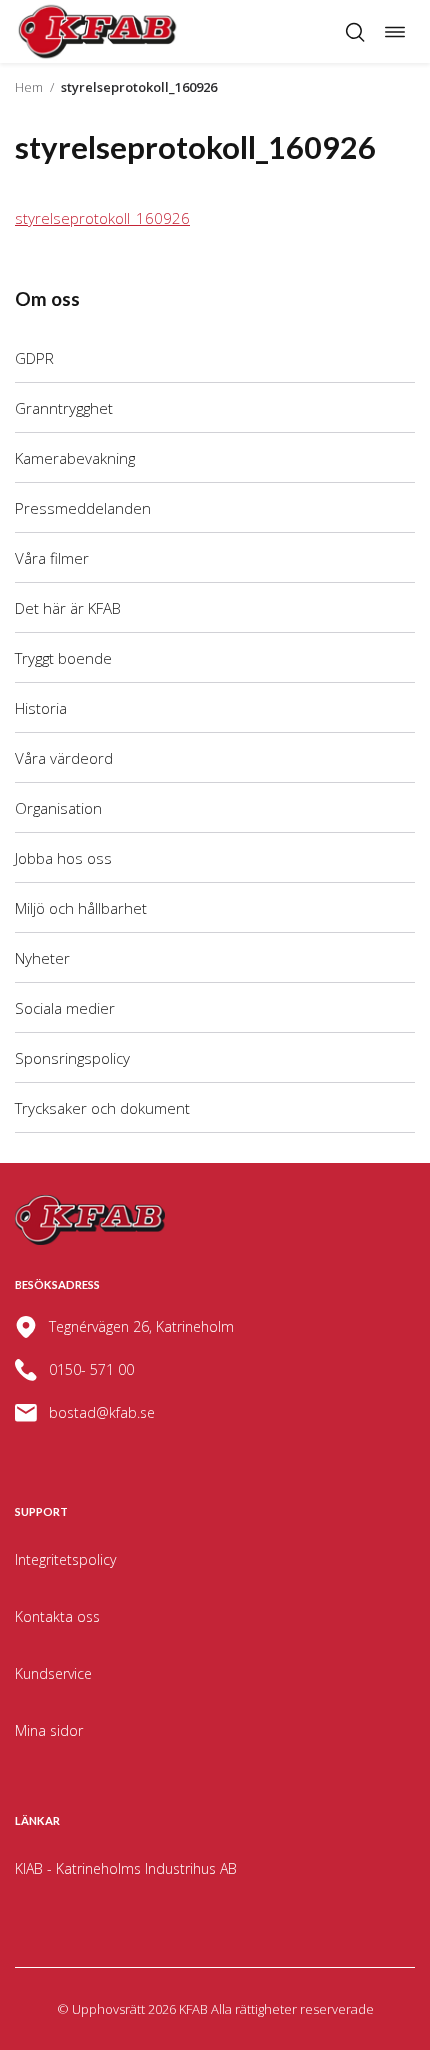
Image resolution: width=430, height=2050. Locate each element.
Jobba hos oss (63, 858)
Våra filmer (52, 558)
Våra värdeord (64, 758)
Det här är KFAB (68, 608)
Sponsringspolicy (72, 1058)
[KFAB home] (98, 31)
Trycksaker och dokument (102, 1108)
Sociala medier (65, 1008)
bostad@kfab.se (102, 1412)
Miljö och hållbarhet (81, 908)
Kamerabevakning (75, 458)
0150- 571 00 (91, 1369)
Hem (29, 87)
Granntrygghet (64, 408)
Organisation (58, 808)
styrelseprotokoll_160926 (102, 218)
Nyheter (42, 958)
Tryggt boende (63, 658)
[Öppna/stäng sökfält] (355, 32)
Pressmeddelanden (83, 508)
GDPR (34, 358)
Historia (41, 708)
